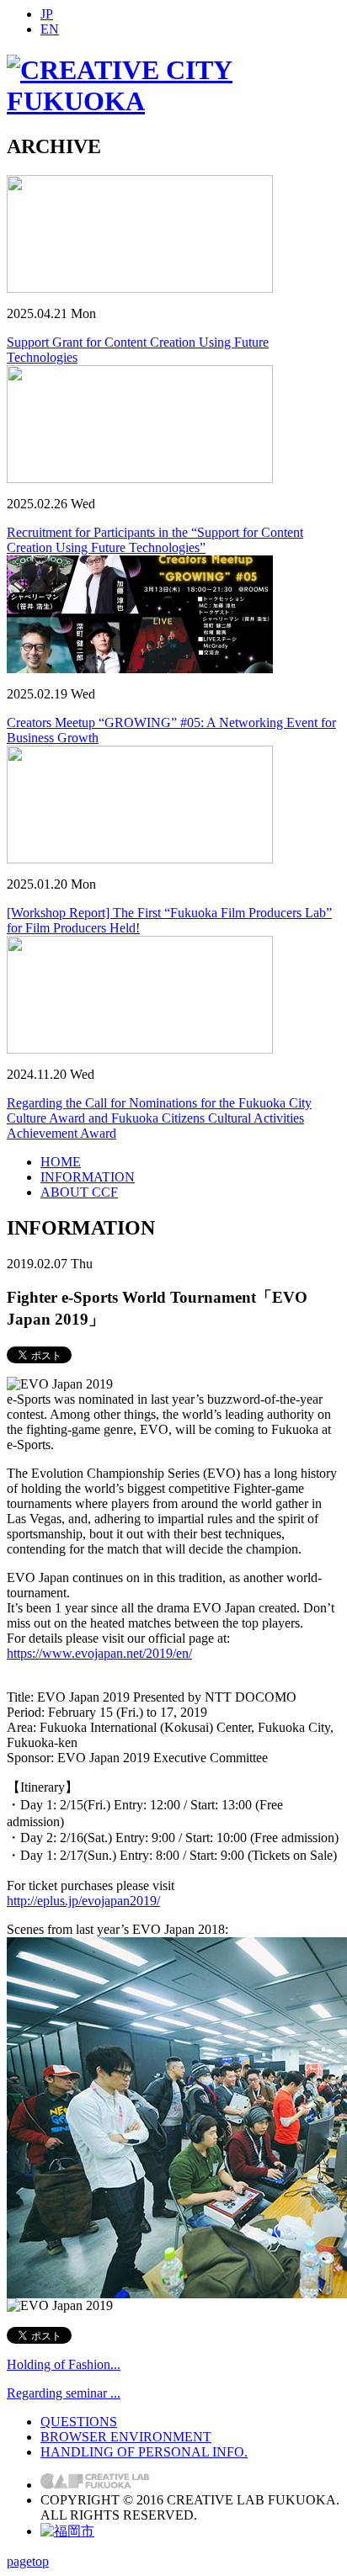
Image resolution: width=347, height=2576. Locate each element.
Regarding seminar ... (64, 2393)
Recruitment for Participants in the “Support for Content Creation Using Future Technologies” (155, 540)
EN (50, 29)
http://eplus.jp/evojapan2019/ (83, 1901)
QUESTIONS (79, 2422)
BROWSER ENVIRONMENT (126, 2437)
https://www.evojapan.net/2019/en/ (99, 1653)
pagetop (28, 2561)
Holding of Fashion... (64, 2364)
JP (47, 14)
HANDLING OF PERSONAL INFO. (144, 2452)
